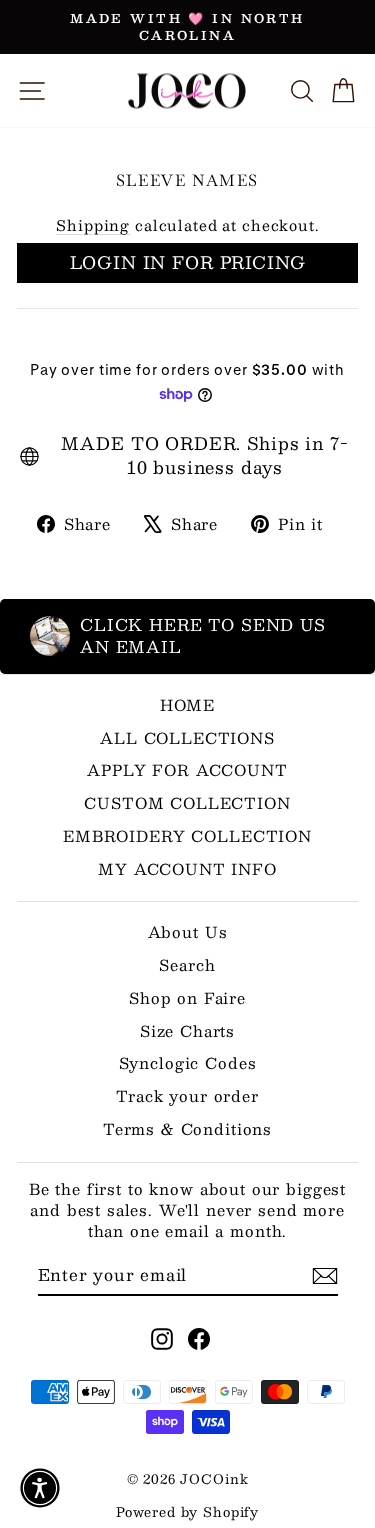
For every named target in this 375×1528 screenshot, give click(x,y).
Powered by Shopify (187, 1512)
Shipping (93, 225)
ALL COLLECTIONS (187, 737)
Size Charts (187, 1030)
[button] (40, 1488)
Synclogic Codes (188, 1062)
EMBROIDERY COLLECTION (187, 835)
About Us (188, 931)
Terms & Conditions (187, 1128)
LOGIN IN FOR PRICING (188, 262)
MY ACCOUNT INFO (187, 868)
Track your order (187, 1095)
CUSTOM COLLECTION (187, 802)
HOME (187, 704)
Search (187, 964)
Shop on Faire (187, 997)
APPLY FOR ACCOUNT (187, 769)
